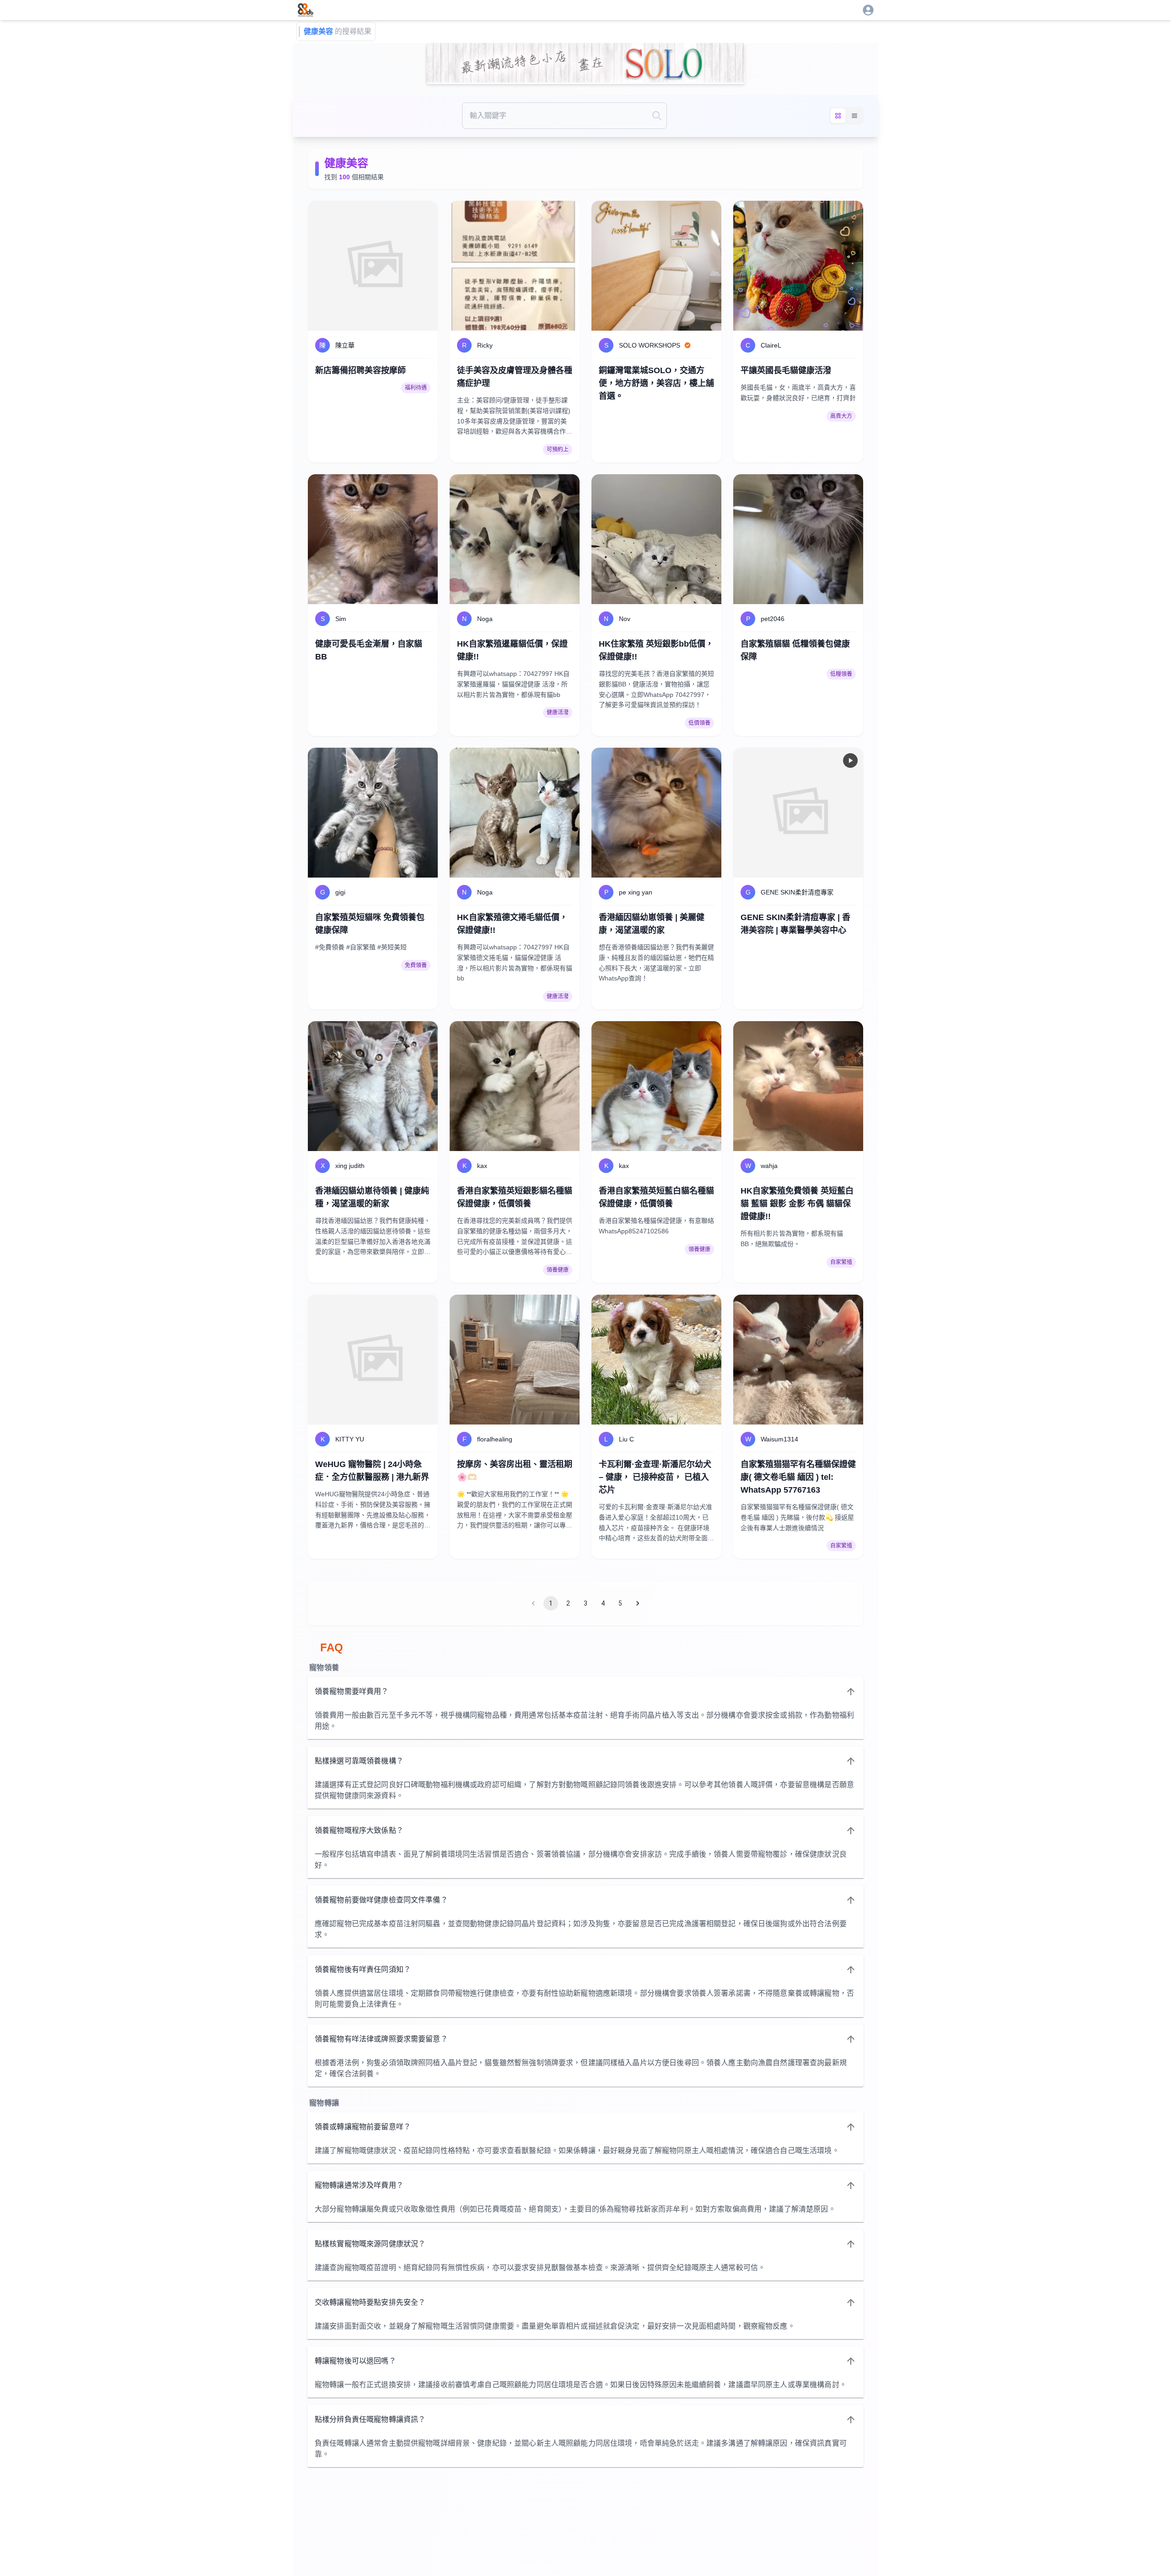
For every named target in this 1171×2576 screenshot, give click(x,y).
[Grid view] (838, 116)
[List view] (854, 116)
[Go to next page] (638, 1603)
